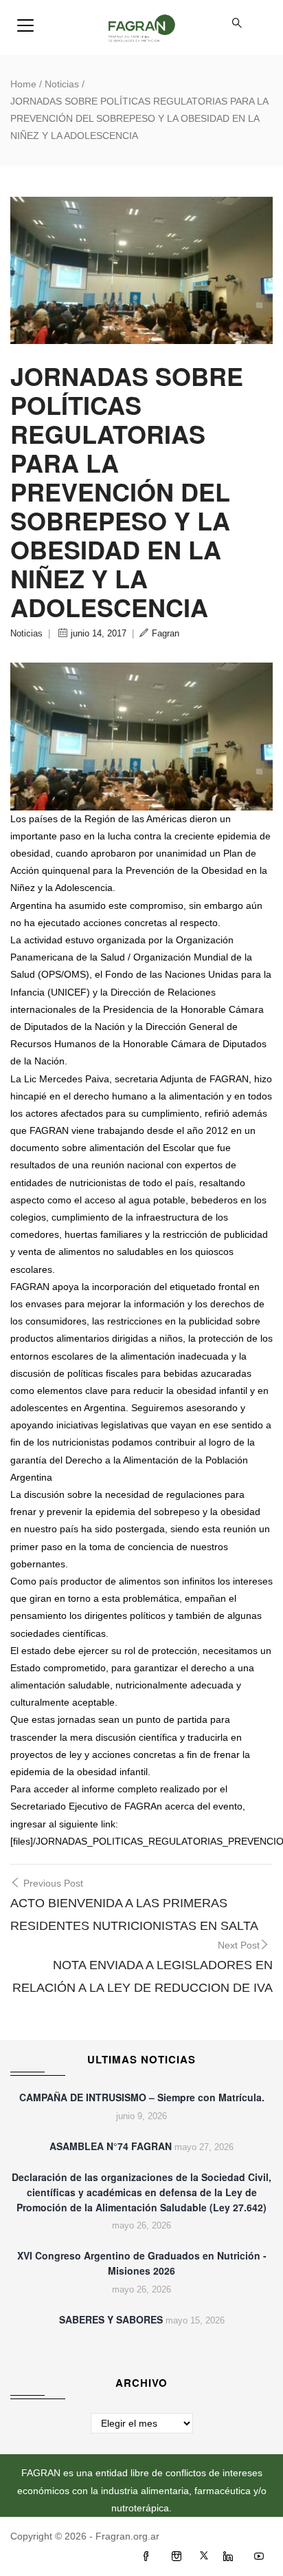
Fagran (166, 633)
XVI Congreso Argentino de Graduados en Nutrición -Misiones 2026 (142, 2263)
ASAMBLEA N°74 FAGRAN (111, 2146)
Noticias (62, 84)
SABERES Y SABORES (111, 2319)
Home (23, 84)
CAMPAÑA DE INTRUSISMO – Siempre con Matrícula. (142, 2097)
